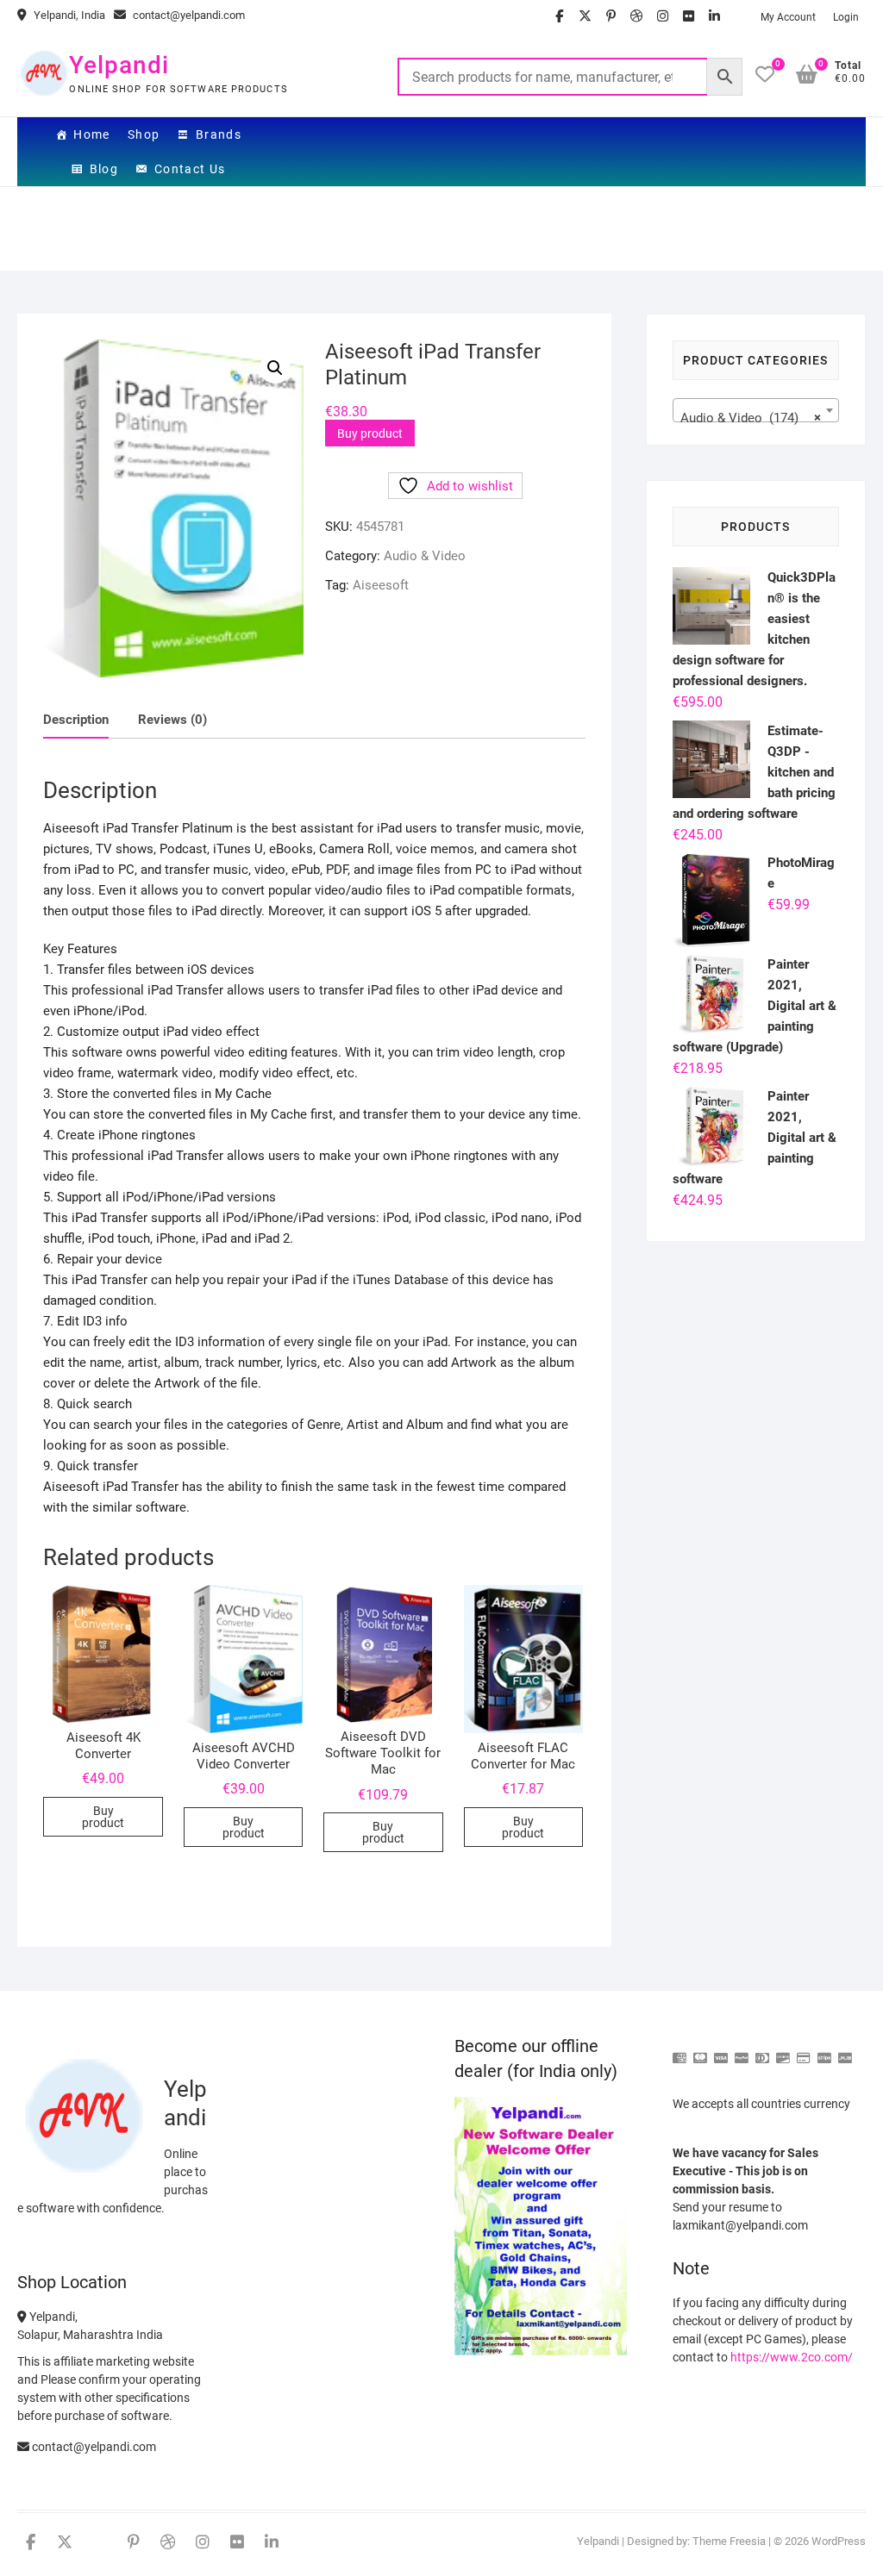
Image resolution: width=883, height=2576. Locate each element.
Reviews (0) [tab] (172, 720)
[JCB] (845, 2051)
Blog (104, 169)
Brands (219, 134)
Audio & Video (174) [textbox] (751, 418)
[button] (275, 368)
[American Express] (679, 2051)
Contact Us (190, 169)
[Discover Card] (783, 2051)
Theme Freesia (729, 2541)
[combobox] (756, 410)
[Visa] (721, 2051)
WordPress (839, 2541)
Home (92, 134)
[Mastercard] (700, 2051)
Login (846, 17)
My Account (788, 17)
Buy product (370, 433)
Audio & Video (425, 556)
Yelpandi (119, 65)
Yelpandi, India (68, 15)
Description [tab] (76, 720)
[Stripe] (824, 2051)
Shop (144, 134)
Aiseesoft (381, 585)
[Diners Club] (762, 2051)
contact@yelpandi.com (188, 15)
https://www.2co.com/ (792, 2357)
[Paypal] (742, 2051)
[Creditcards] (804, 2051)
